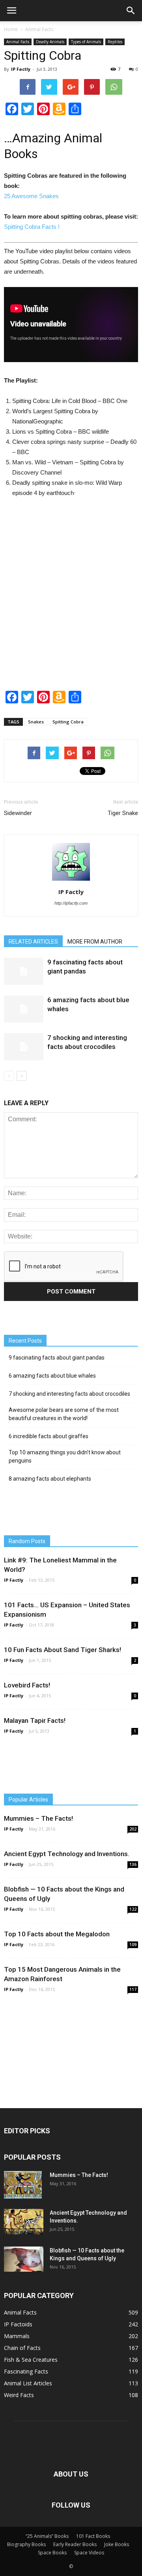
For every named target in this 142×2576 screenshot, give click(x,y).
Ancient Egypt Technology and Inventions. (67, 1854)
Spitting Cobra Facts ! (32, 227)
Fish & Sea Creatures (31, 2360)
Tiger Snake (123, 813)
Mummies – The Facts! (38, 1818)
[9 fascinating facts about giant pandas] (24, 971)
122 (133, 1909)
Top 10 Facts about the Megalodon (57, 1934)
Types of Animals (86, 42)
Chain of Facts (22, 2348)
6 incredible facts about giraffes (49, 1436)
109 (133, 1945)
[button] (131, 11)
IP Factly (21, 69)
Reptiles (115, 42)
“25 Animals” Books (47, 2536)
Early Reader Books (75, 2544)
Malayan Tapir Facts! (35, 1720)
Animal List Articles (28, 2383)
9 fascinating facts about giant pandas (57, 1358)
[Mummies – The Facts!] (23, 2185)
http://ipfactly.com (71, 903)
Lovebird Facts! (27, 1685)
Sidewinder (18, 813)
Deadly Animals (50, 42)
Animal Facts (39, 29)
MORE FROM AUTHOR (95, 942)
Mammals (17, 2336)
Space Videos (89, 2553)
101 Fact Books (93, 2536)
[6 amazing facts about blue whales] (24, 1009)
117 (133, 1989)
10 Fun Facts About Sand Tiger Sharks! (63, 1650)
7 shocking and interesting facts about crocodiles (69, 1394)
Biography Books (26, 2544)
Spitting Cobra (68, 722)
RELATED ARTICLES (33, 942)
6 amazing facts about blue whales (52, 1376)
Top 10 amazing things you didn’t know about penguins (65, 1456)
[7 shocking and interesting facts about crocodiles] (24, 1047)
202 (133, 1829)
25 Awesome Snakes (31, 196)
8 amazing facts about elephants (50, 1479)
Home (11, 29)
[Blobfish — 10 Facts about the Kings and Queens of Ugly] (24, 2259)
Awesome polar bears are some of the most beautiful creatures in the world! (64, 1414)
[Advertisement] (71, 600)
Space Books (52, 2553)
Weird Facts (19, 2395)
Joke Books (117, 2544)
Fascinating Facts (26, 2371)
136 (133, 1864)
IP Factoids (18, 2324)
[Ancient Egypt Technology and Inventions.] (24, 2222)
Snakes (36, 722)
